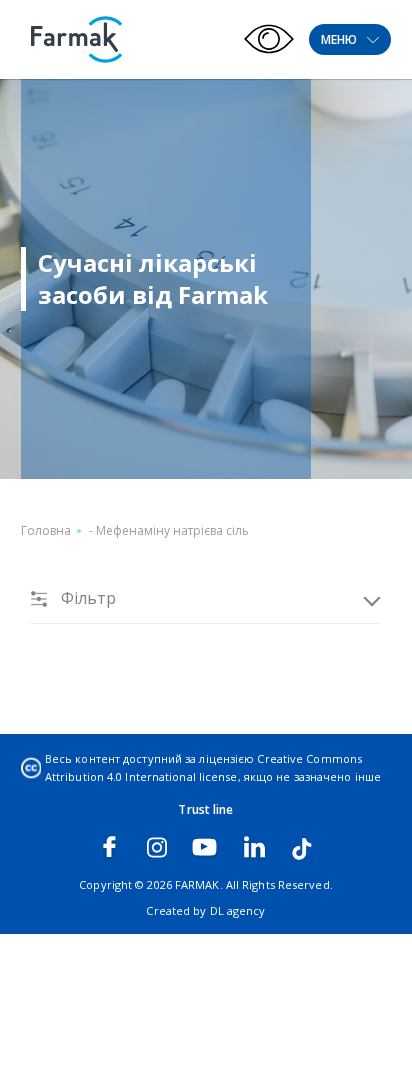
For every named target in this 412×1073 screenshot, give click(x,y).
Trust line (205, 809)
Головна (46, 530)
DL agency (238, 910)
